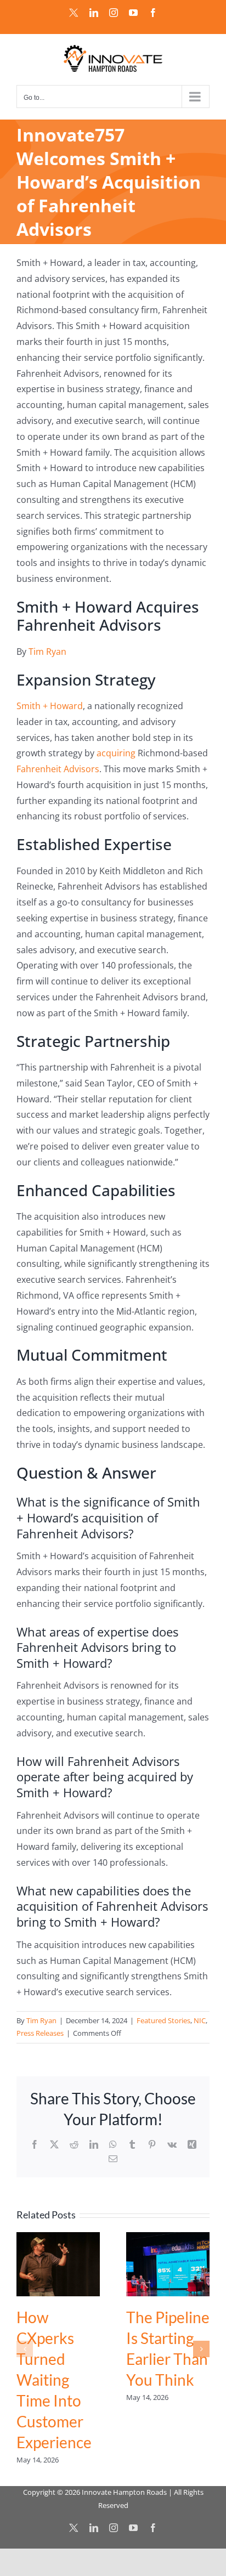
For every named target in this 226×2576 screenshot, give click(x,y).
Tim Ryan (47, 652)
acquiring (116, 753)
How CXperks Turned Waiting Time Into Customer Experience (54, 2380)
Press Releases (40, 2033)
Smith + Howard (50, 706)
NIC (200, 2020)
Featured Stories (163, 2020)
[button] (25, 2349)
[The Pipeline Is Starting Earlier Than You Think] (168, 2238)
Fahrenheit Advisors (58, 769)
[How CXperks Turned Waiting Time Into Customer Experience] (58, 2238)
